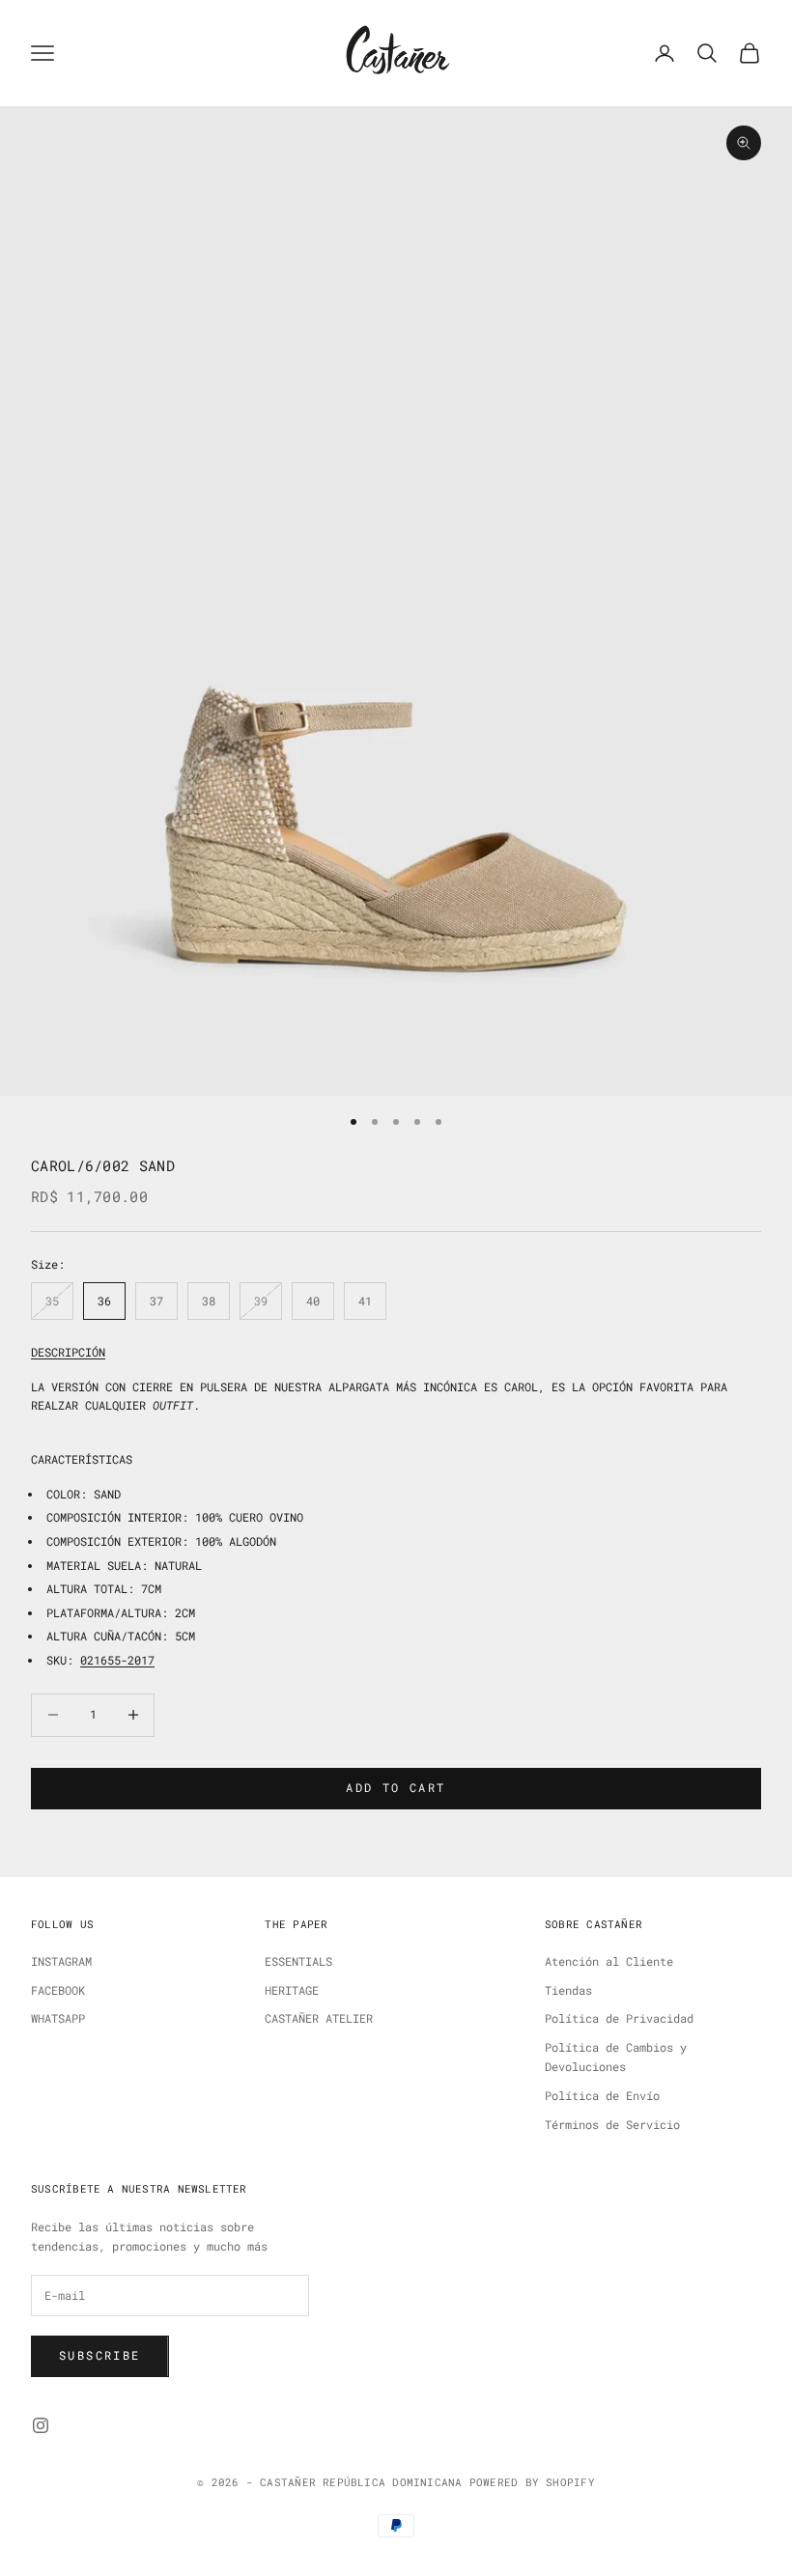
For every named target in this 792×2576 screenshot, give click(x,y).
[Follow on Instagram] (41, 2425)
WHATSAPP (58, 2018)
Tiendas (568, 1990)
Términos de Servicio (612, 2124)
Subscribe (100, 2355)
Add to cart (396, 1787)
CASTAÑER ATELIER (319, 2018)
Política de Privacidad (619, 2018)
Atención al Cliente (609, 1961)
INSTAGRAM (61, 1961)
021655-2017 (117, 1660)
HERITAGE (292, 1990)
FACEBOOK (58, 1990)
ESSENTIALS (298, 1961)
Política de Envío (602, 2095)
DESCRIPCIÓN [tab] (68, 1352)
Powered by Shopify (532, 2482)
